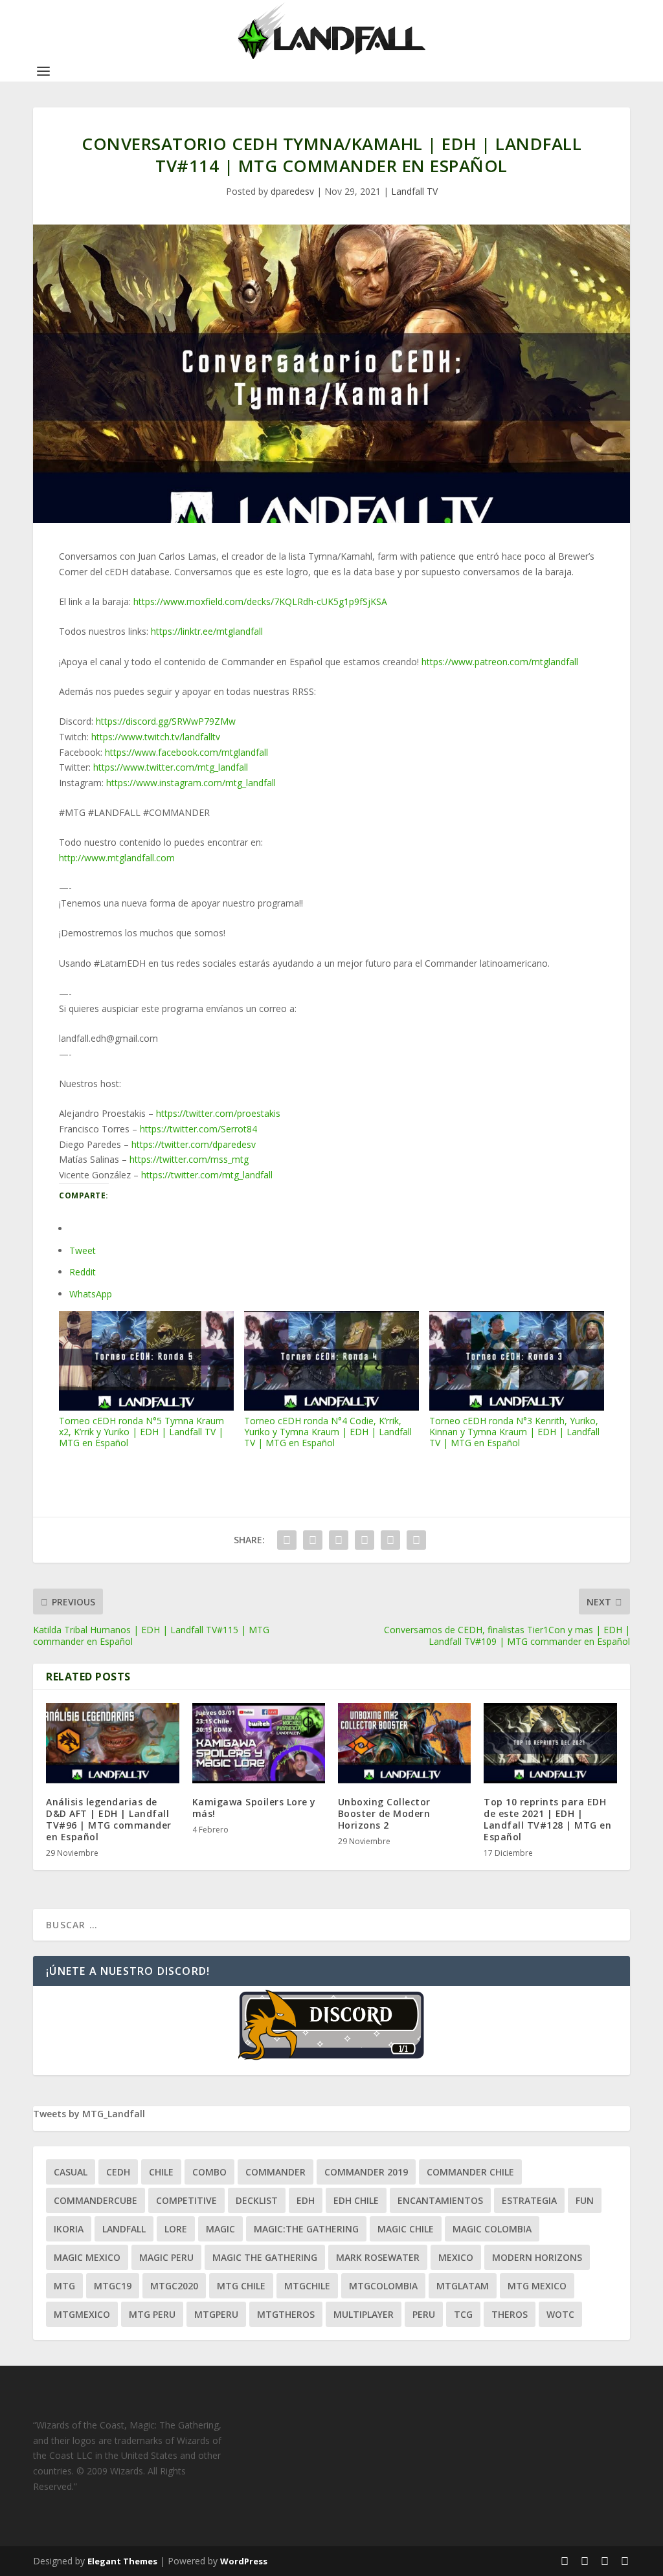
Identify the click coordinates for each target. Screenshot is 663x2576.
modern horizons (537, 2257)
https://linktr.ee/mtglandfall (207, 631)
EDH (306, 2200)
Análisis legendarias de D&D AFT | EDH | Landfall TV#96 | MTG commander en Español (109, 1820)
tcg (463, 2314)
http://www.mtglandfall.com (117, 858)
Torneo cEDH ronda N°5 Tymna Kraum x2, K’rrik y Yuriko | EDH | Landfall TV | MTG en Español (141, 1431)
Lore (176, 2229)
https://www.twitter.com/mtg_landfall (171, 767)
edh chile (356, 2200)
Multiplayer (364, 2314)
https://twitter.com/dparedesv (194, 1144)
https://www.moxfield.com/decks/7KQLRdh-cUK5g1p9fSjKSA (260, 601)
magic (220, 2229)
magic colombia (492, 2229)
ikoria (69, 2229)
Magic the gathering (265, 2257)
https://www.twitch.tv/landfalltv (156, 737)
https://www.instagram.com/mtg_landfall (191, 783)
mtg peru (152, 2314)
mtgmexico (82, 2314)
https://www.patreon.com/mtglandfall (500, 662)
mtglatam (463, 2286)
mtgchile (307, 2286)
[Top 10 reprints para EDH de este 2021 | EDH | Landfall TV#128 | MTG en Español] (550, 1743)
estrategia (529, 2200)
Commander (275, 2172)
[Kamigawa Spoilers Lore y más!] (259, 1743)
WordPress (244, 2561)
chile (161, 2172)
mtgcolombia (383, 2286)
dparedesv (292, 191)
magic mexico (87, 2257)
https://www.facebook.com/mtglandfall (186, 752)
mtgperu (216, 2314)
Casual (71, 2172)
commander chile (470, 2172)
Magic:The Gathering (306, 2229)
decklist (257, 2200)
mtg (64, 2286)
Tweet (83, 1250)
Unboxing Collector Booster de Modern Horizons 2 (384, 1813)
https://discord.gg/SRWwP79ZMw (166, 721)
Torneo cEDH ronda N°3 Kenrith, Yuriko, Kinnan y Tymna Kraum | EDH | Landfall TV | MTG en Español (514, 1431)
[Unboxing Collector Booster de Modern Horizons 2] (404, 1743)
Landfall (124, 2229)
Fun (585, 2200)
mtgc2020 (174, 2286)
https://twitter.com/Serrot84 (198, 1129)
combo (209, 2172)
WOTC (560, 2314)
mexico (456, 2257)
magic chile (406, 2229)
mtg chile (241, 2286)
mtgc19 (113, 2286)
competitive (186, 2200)
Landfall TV (414, 191)
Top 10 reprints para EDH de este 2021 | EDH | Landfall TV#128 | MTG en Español (547, 1820)
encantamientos (440, 2200)
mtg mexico (537, 2286)
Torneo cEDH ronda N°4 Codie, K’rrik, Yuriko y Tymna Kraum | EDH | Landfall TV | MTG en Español (328, 1431)
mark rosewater (378, 2257)
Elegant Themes (122, 2561)
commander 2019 (366, 2172)
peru (424, 2314)
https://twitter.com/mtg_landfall (207, 1175)
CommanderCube (96, 2200)
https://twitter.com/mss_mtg (189, 1159)
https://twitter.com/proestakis (218, 1113)
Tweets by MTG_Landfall (89, 2114)
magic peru (166, 2257)
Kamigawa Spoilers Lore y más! (254, 1808)
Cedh (118, 2172)
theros (510, 2314)
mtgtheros (286, 2314)
